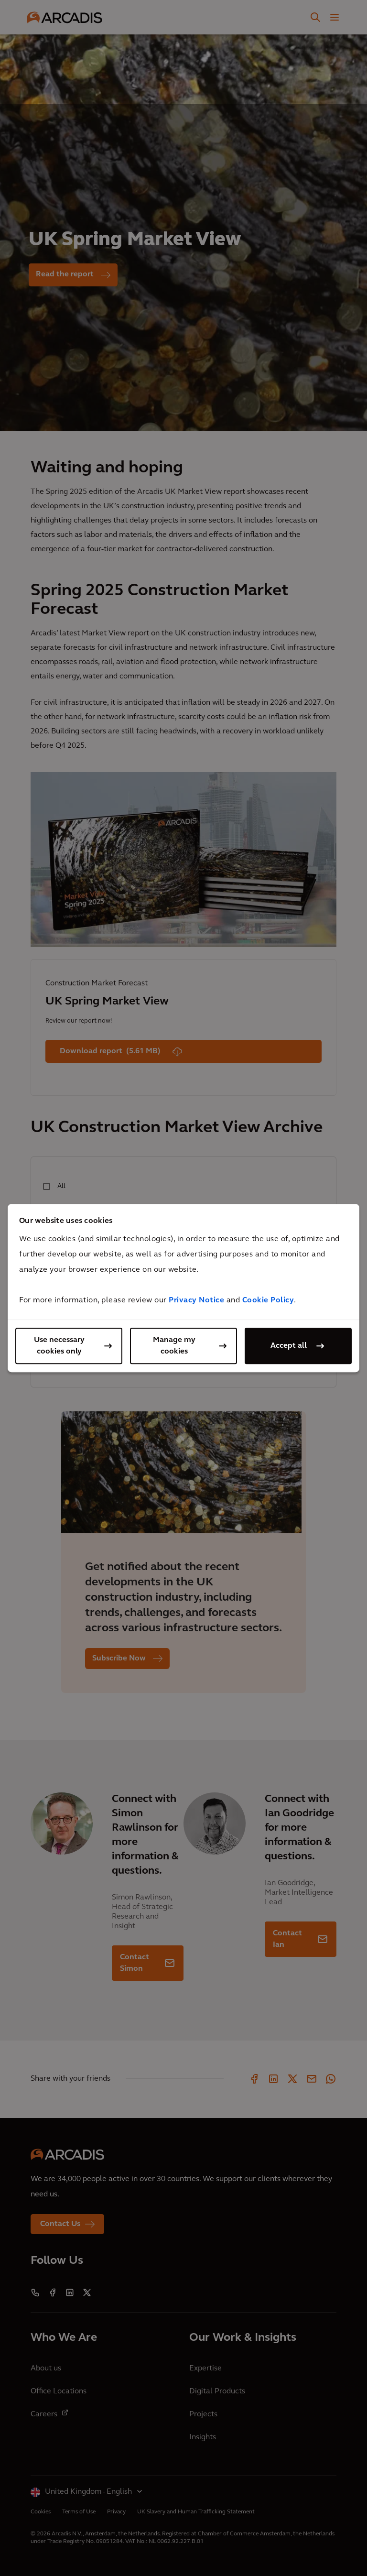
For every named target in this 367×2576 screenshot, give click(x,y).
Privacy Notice (196, 1300)
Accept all (289, 1346)
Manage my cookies (174, 1346)
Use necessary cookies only (59, 1346)
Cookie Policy (268, 1300)
